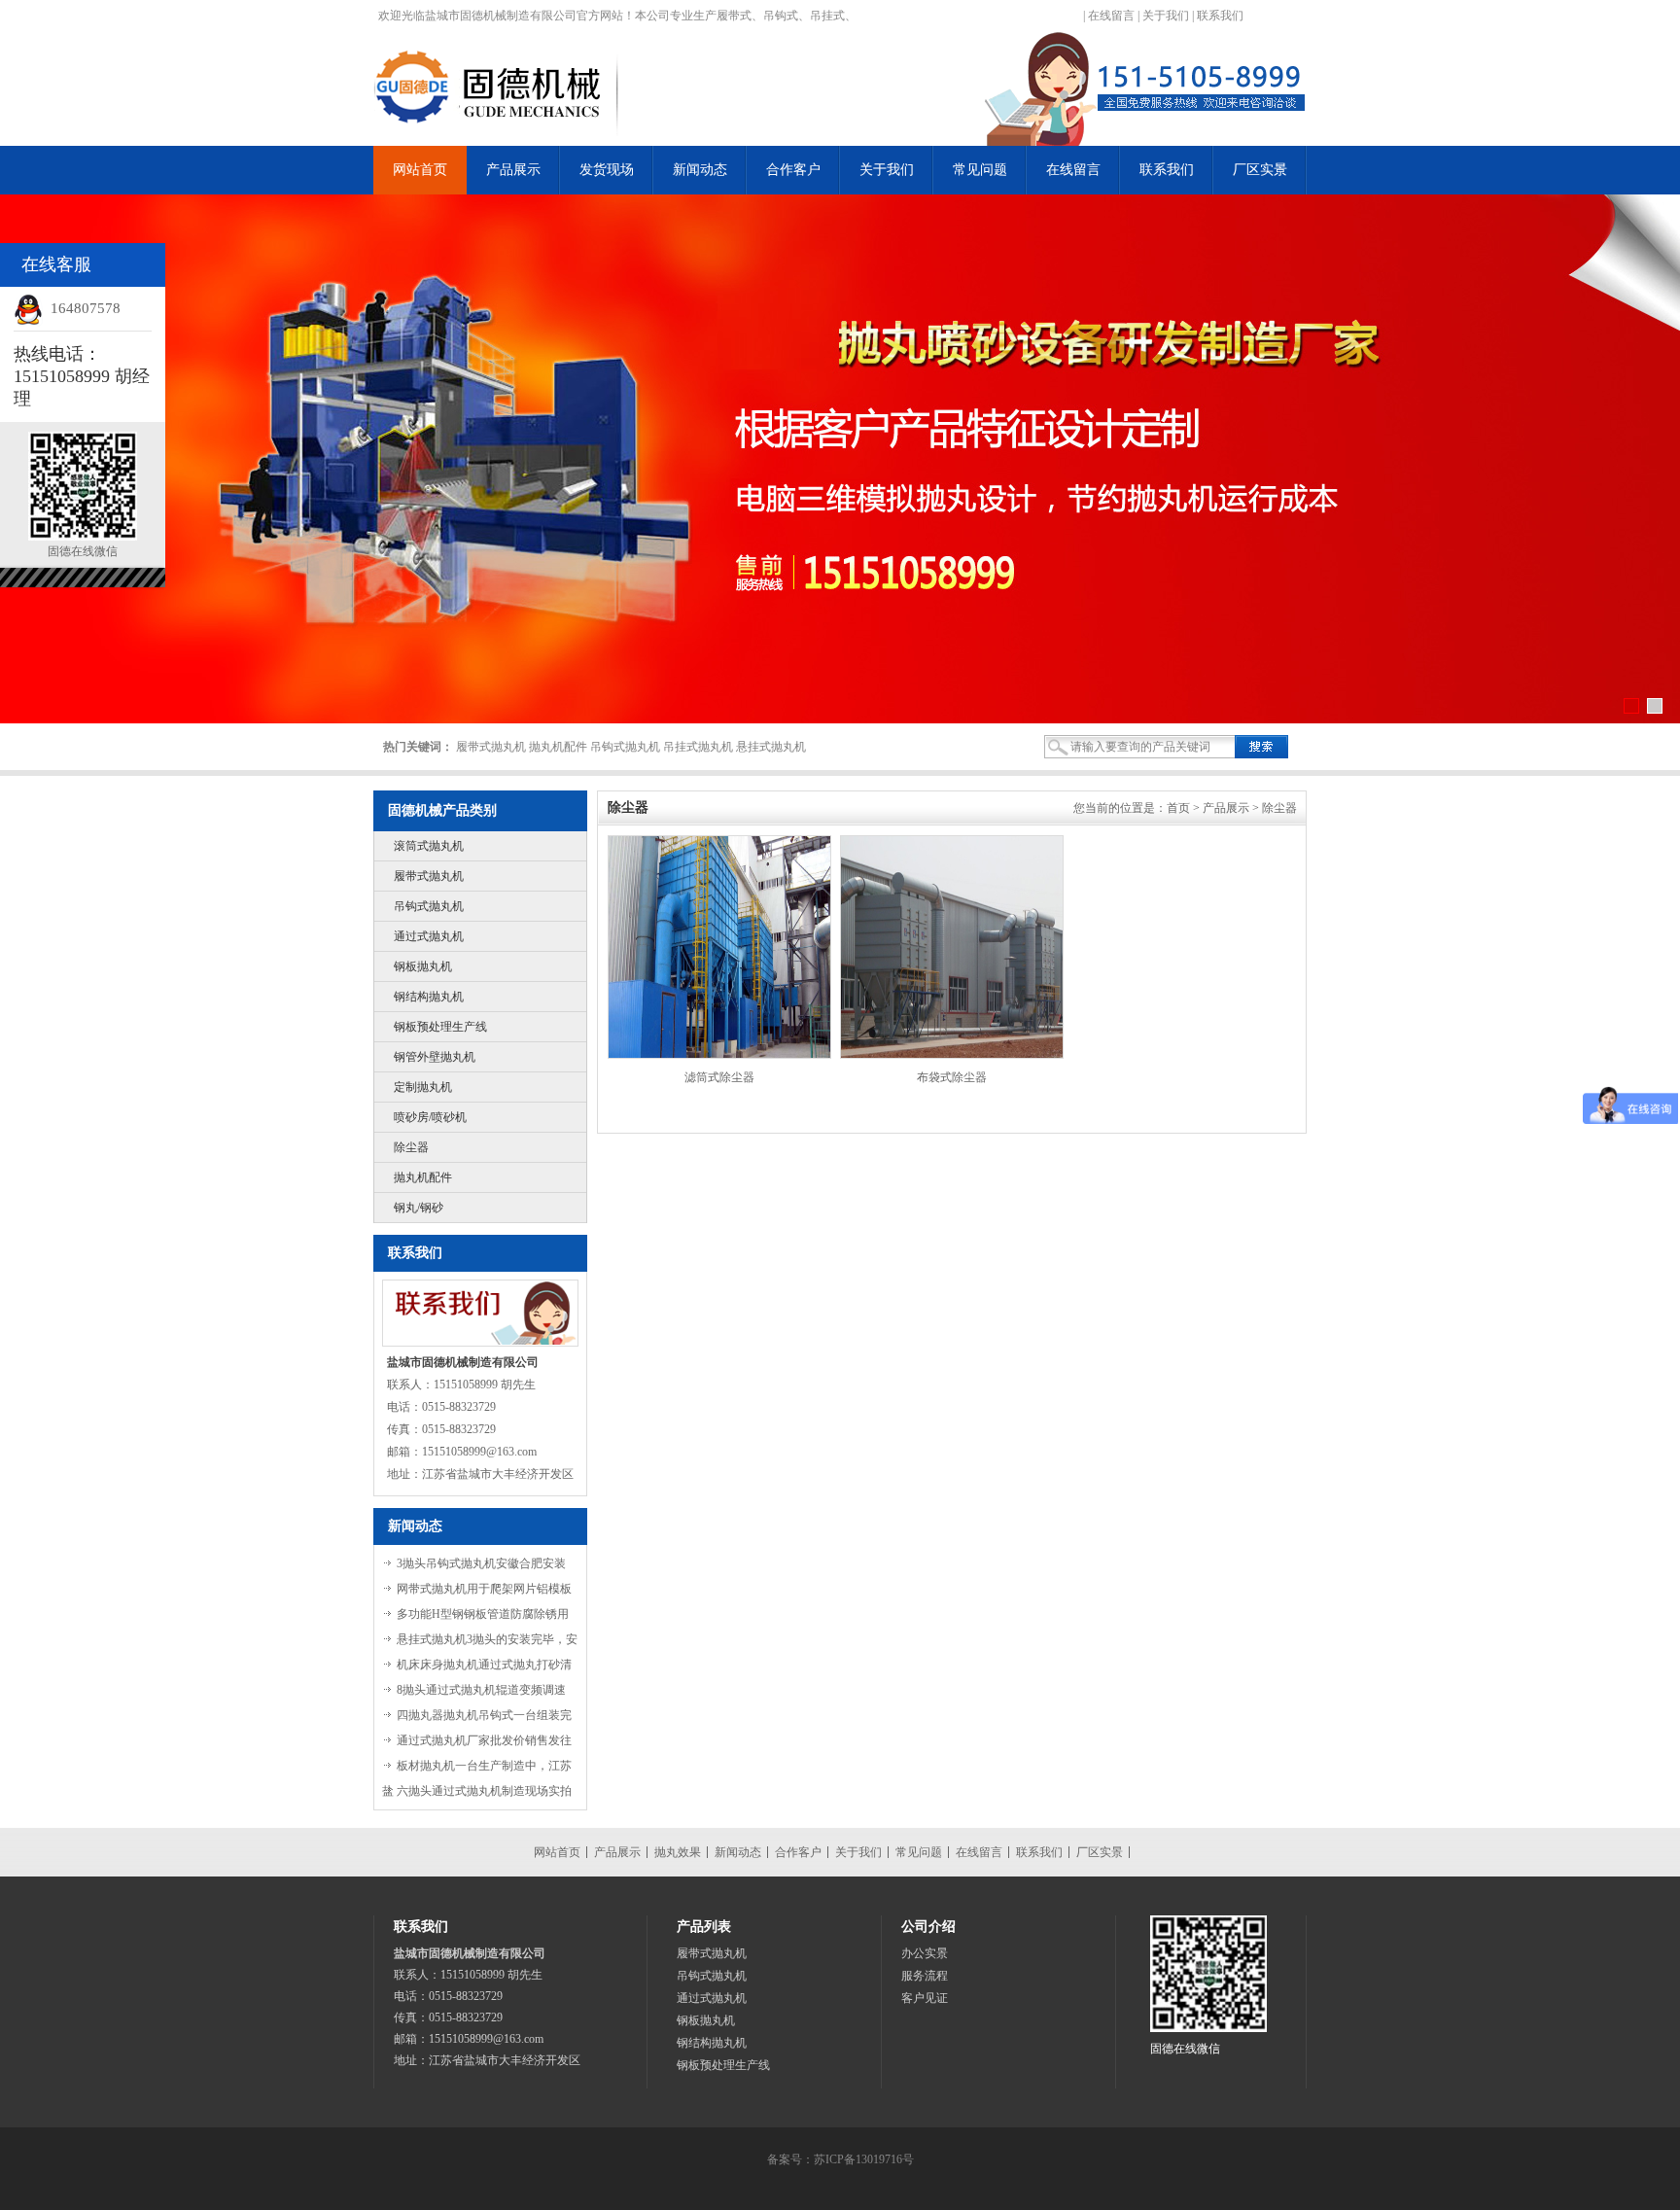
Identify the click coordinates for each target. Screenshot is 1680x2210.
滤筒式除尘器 (719, 1077)
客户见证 (925, 1998)
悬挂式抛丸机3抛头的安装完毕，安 (487, 1639)
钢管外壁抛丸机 (435, 1057)
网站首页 (420, 170)
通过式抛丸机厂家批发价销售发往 (484, 1740)
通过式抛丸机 (429, 936)
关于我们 (1166, 16)
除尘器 (411, 1147)
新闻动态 (700, 170)
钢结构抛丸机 (429, 997)
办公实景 (925, 1953)
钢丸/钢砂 (419, 1208)
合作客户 (793, 170)
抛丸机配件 (423, 1177)
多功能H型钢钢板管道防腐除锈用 (483, 1614)
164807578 (86, 308)
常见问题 (980, 170)
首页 (1178, 808)
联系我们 (1220, 16)
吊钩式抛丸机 (429, 906)
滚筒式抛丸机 (429, 846)
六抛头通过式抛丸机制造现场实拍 (484, 1791)
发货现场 (607, 170)
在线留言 (1111, 16)
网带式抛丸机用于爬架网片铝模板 (484, 1589)
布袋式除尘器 (952, 1077)
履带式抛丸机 (429, 876)
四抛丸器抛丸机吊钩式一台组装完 (484, 1715)
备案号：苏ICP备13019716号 (840, 2159)
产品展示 (513, 170)
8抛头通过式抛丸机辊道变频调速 (481, 1690)
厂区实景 (1260, 170)
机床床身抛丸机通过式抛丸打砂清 (484, 1665)
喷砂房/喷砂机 (430, 1117)
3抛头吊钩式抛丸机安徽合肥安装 (481, 1563)
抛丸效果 (678, 1852)
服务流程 (925, 1976)
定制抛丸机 (423, 1087)
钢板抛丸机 (423, 966)
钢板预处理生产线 (440, 1027)
